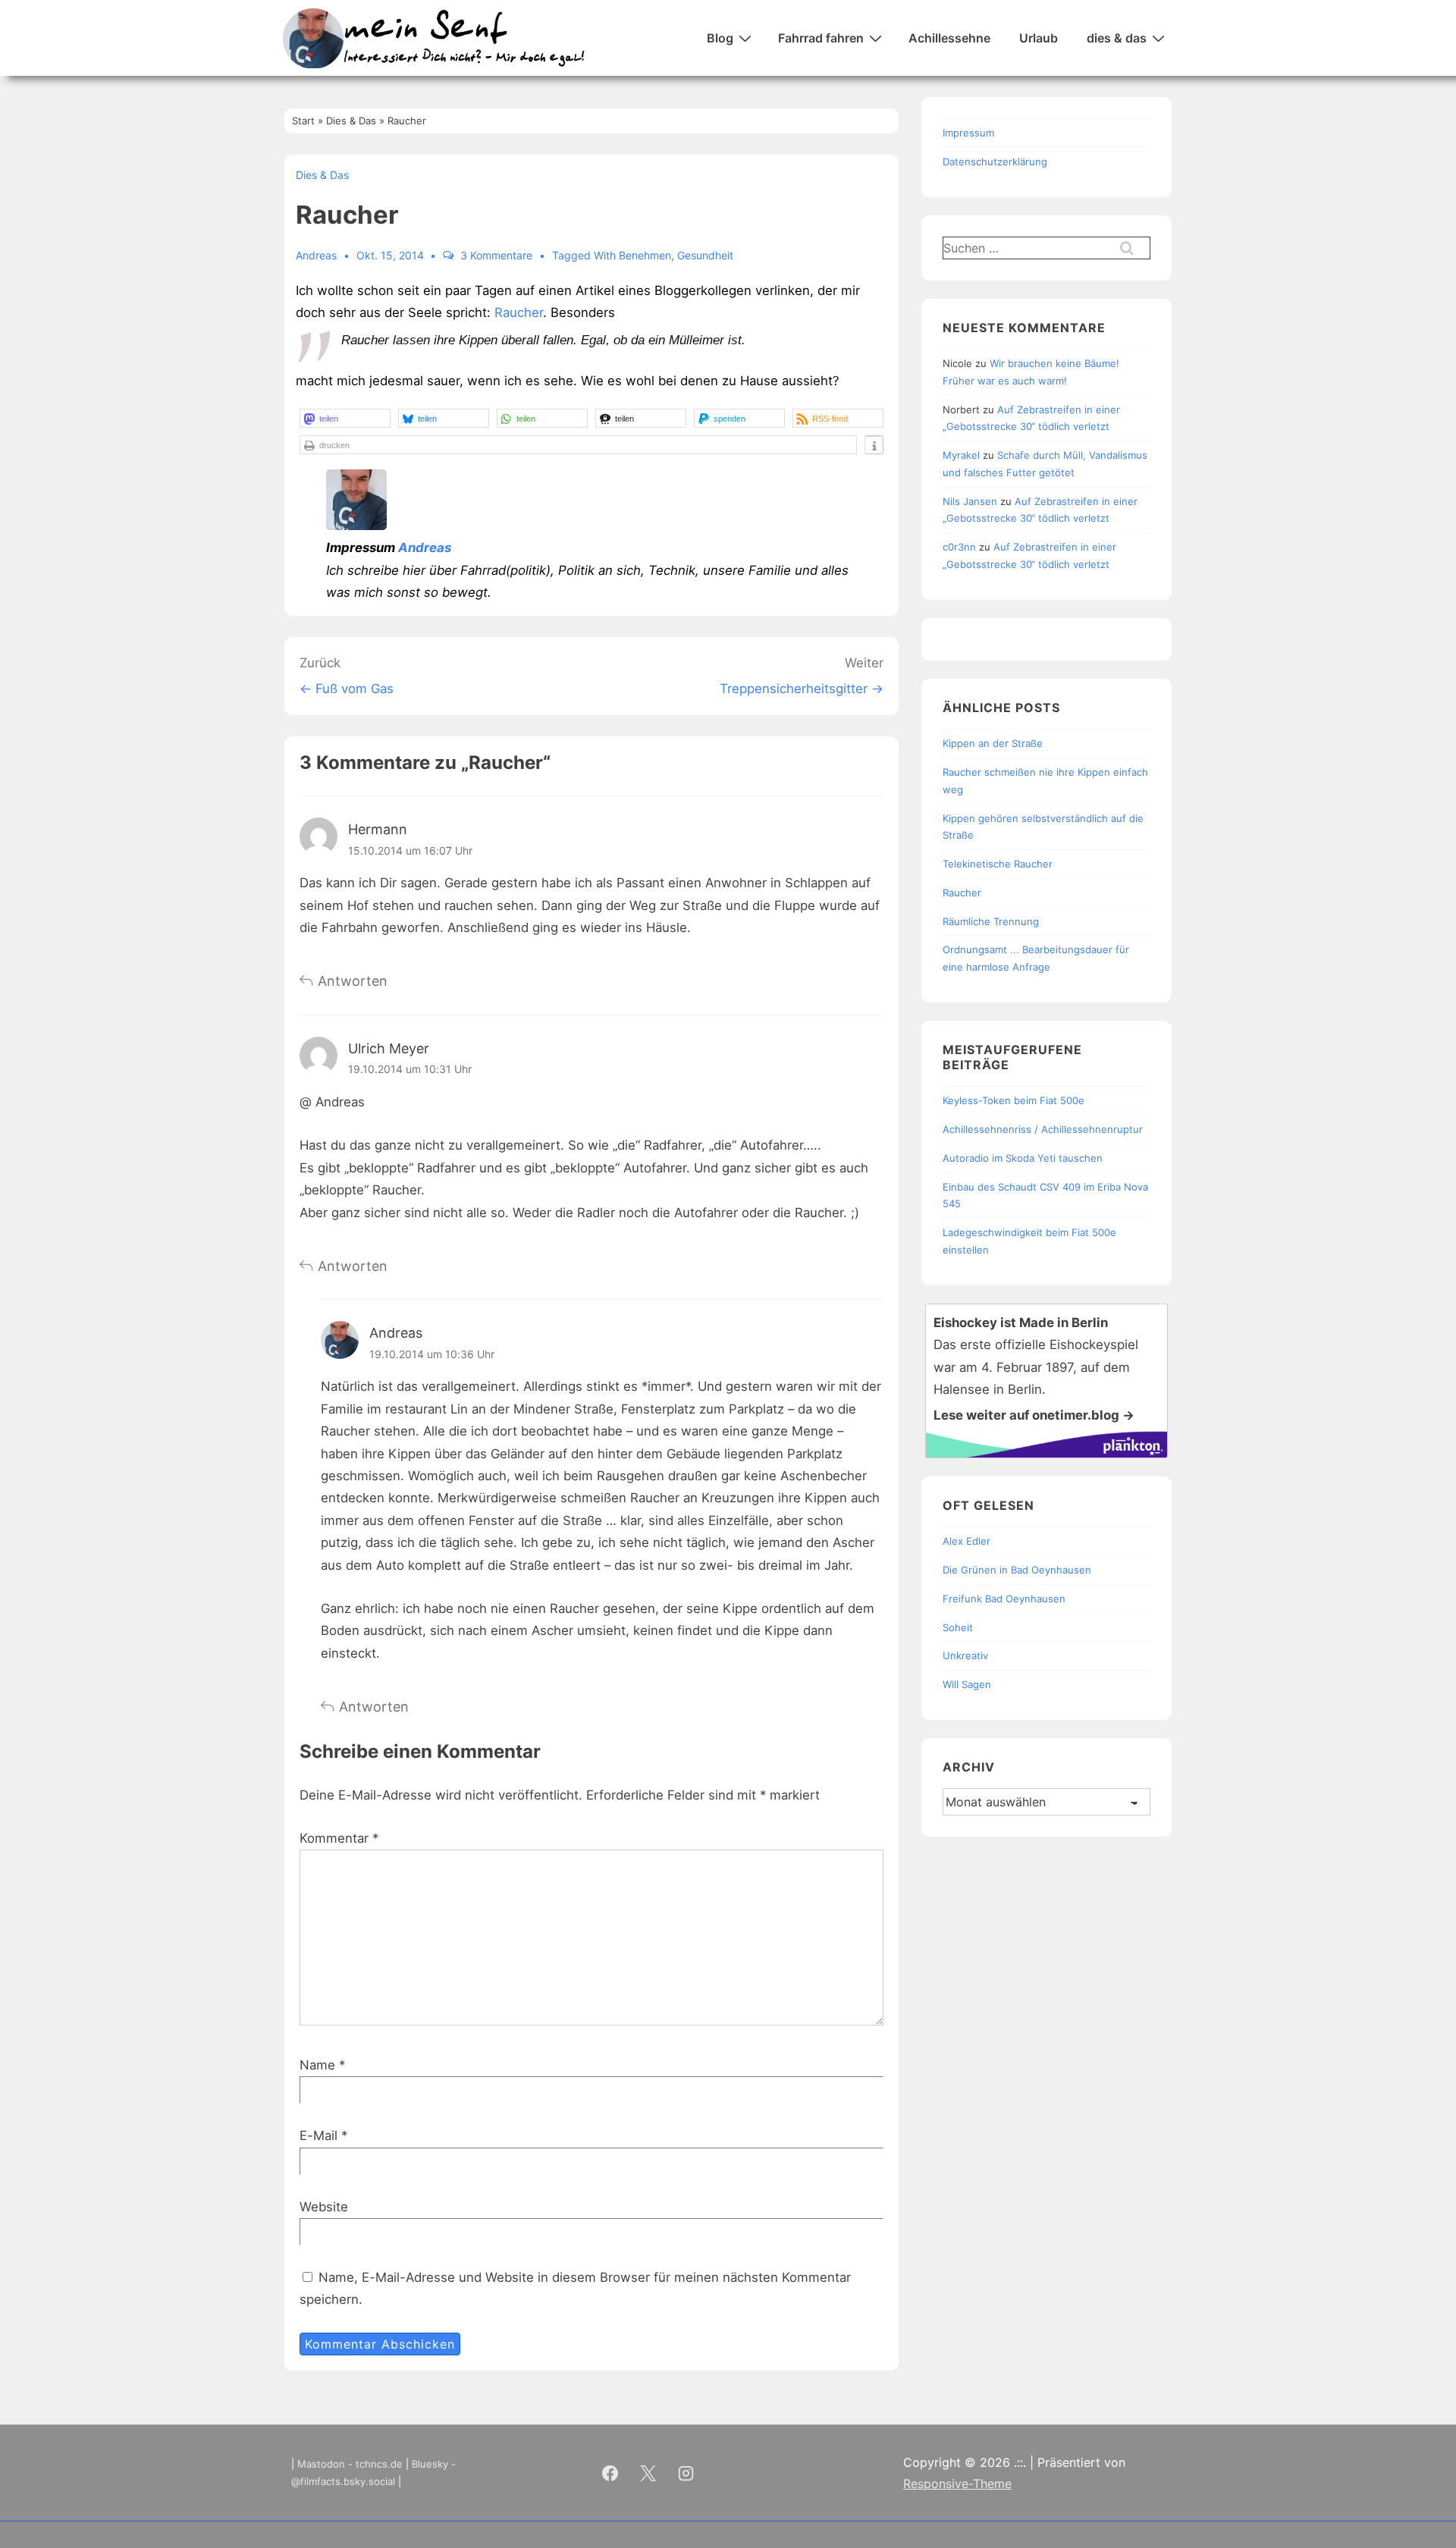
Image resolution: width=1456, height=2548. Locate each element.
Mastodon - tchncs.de (350, 2464)
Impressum (968, 133)
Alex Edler (966, 1541)
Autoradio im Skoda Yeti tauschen (1023, 1158)
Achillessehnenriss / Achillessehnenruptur (1043, 1129)
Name (317, 2065)
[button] (345, 418)
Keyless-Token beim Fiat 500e (1014, 1100)
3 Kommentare (496, 255)
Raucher (519, 312)
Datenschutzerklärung (995, 162)
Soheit (958, 1627)
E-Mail (318, 2135)
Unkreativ (965, 1655)
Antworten (353, 981)
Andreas (425, 548)
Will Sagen (967, 1684)
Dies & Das (322, 175)
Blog (720, 38)
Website (324, 2207)
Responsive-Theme (957, 2484)
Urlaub (1039, 38)
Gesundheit (705, 255)
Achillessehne (949, 38)
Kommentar (339, 1838)
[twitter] (648, 2473)
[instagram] (686, 2473)
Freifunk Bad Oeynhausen (1004, 1599)
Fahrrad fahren (821, 38)
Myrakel (961, 455)
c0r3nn (959, 547)
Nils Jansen (970, 501)
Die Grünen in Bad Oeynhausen (1017, 1570)
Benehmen (645, 255)
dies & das (1117, 38)
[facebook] (610, 2473)
